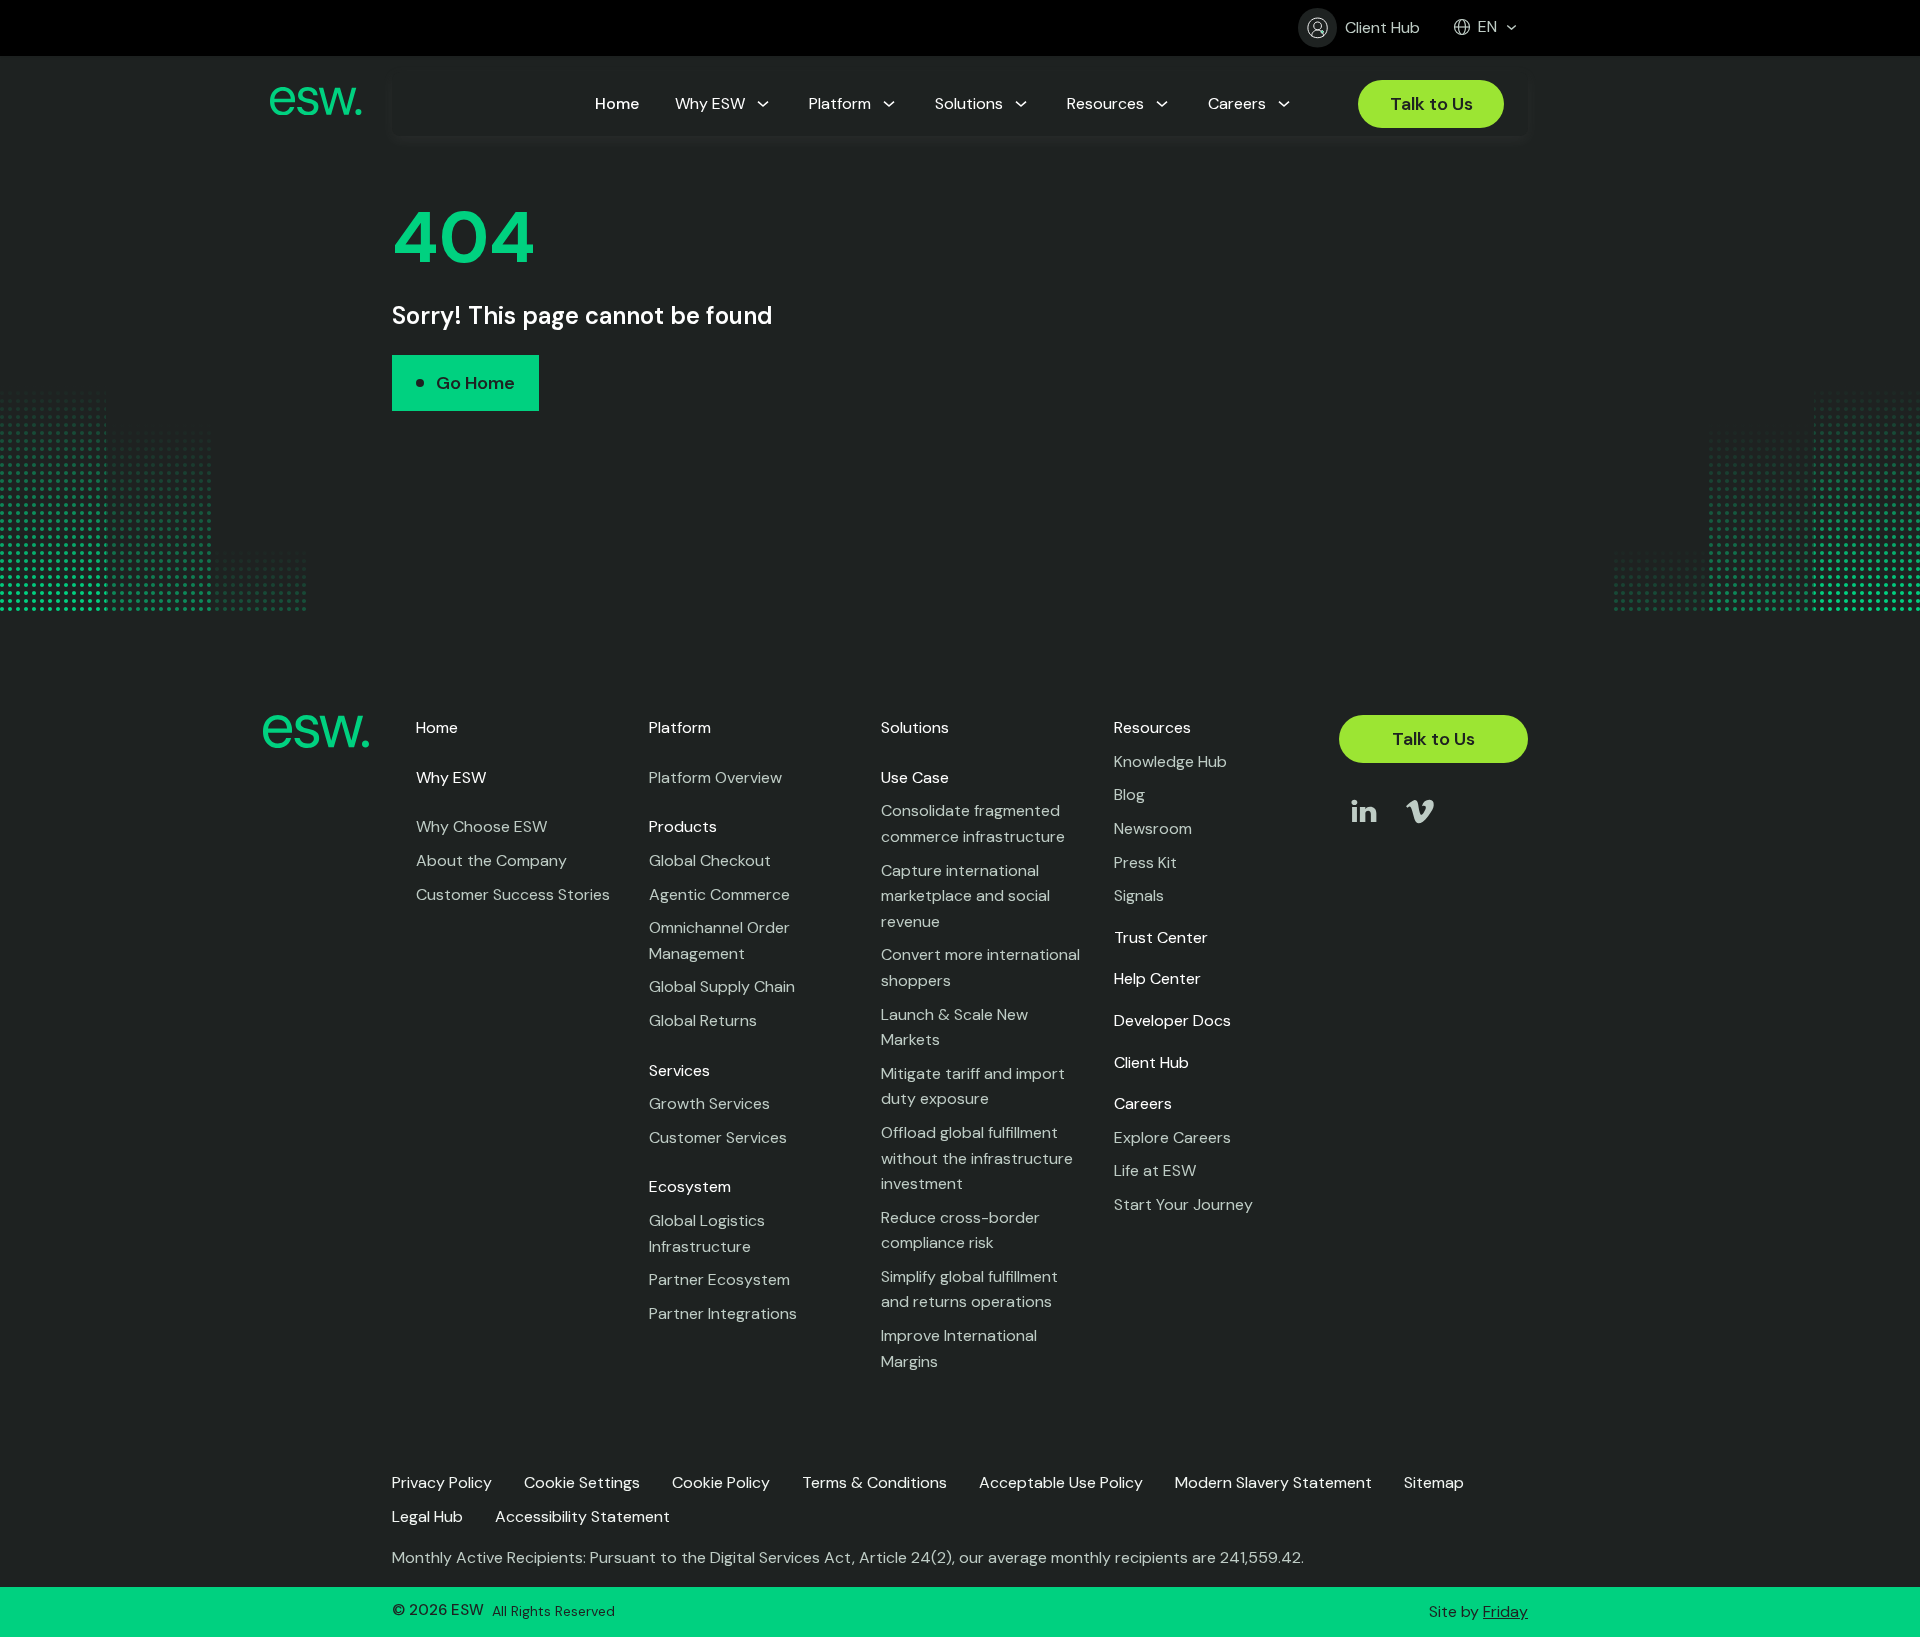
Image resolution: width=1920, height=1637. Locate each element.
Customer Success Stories (513, 894)
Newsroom (1153, 828)
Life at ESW (1155, 1170)
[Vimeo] (1420, 830)
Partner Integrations (723, 1313)
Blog (1129, 794)
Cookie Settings (582, 1482)
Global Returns (703, 1020)
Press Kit (1145, 862)
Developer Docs (1172, 1020)
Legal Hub (427, 1516)
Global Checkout (710, 860)
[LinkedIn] (1364, 830)
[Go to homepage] (315, 104)
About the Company (491, 860)
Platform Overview (715, 777)
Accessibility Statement (582, 1516)
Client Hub (1382, 27)
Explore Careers (1172, 1137)
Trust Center (1161, 937)
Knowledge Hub (1170, 761)
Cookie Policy (721, 1482)
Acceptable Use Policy (1061, 1482)
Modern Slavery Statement (1273, 1482)
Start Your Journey (1183, 1204)
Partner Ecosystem (719, 1279)
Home (437, 727)
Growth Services (709, 1103)
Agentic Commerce (719, 894)
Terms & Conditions (874, 1482)
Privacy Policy (442, 1482)
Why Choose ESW (481, 826)
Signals (1139, 895)
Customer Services (718, 1137)
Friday (1505, 1611)
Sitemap (1434, 1482)
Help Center (1157, 978)
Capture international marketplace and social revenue (965, 896)
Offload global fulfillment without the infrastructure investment (977, 1158)
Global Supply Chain (722, 986)
